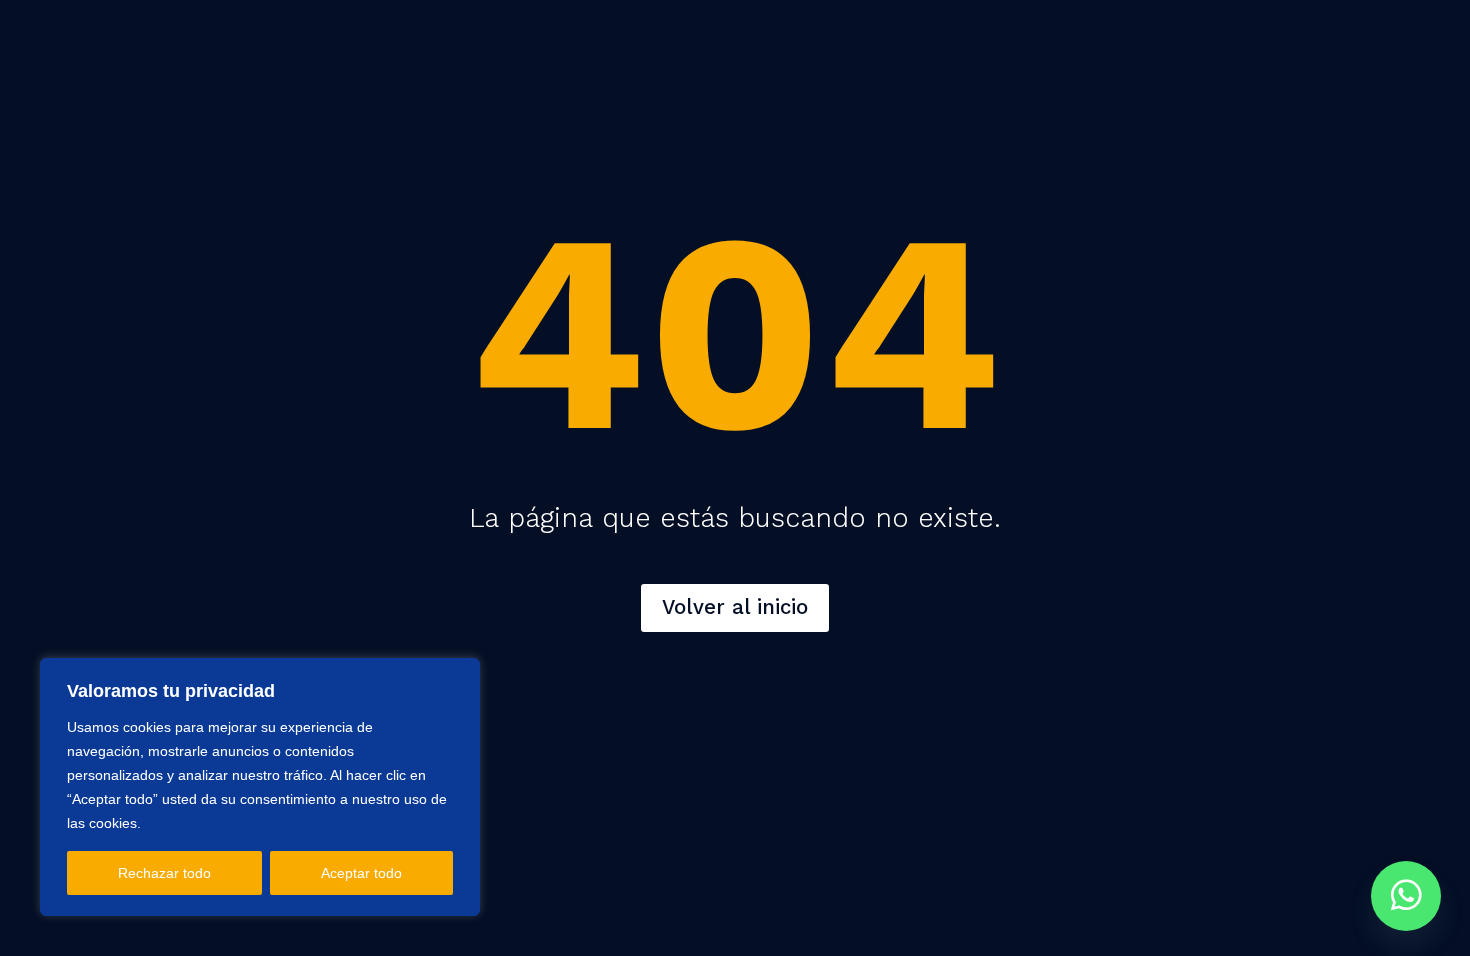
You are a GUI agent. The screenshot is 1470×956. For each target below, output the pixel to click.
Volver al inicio (735, 607)
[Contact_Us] (1406, 896)
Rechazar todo (164, 873)
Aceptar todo (361, 873)
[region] (260, 787)
